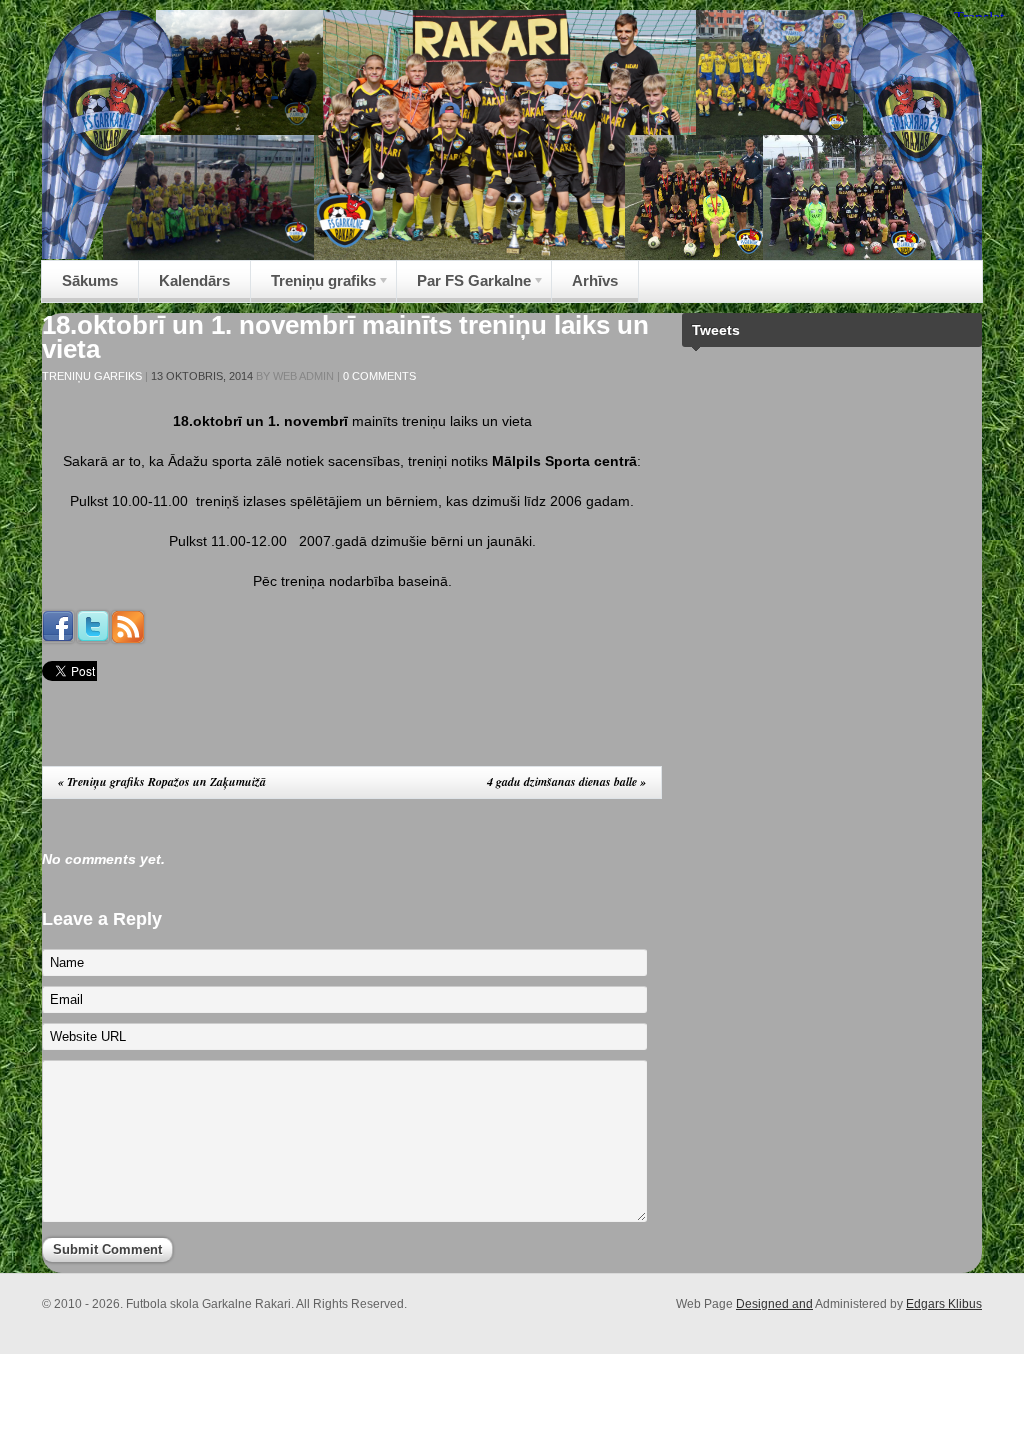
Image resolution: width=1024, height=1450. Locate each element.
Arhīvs (595, 280)
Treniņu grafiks (313, 286)
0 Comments (379, 376)
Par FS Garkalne (464, 286)
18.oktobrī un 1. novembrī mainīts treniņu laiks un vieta (345, 337)
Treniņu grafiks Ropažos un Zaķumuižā (162, 782)
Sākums (90, 280)
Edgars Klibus (944, 1304)
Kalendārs (194, 280)
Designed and (774, 1304)
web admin (303, 376)
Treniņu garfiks (92, 376)
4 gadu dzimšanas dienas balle (566, 782)
